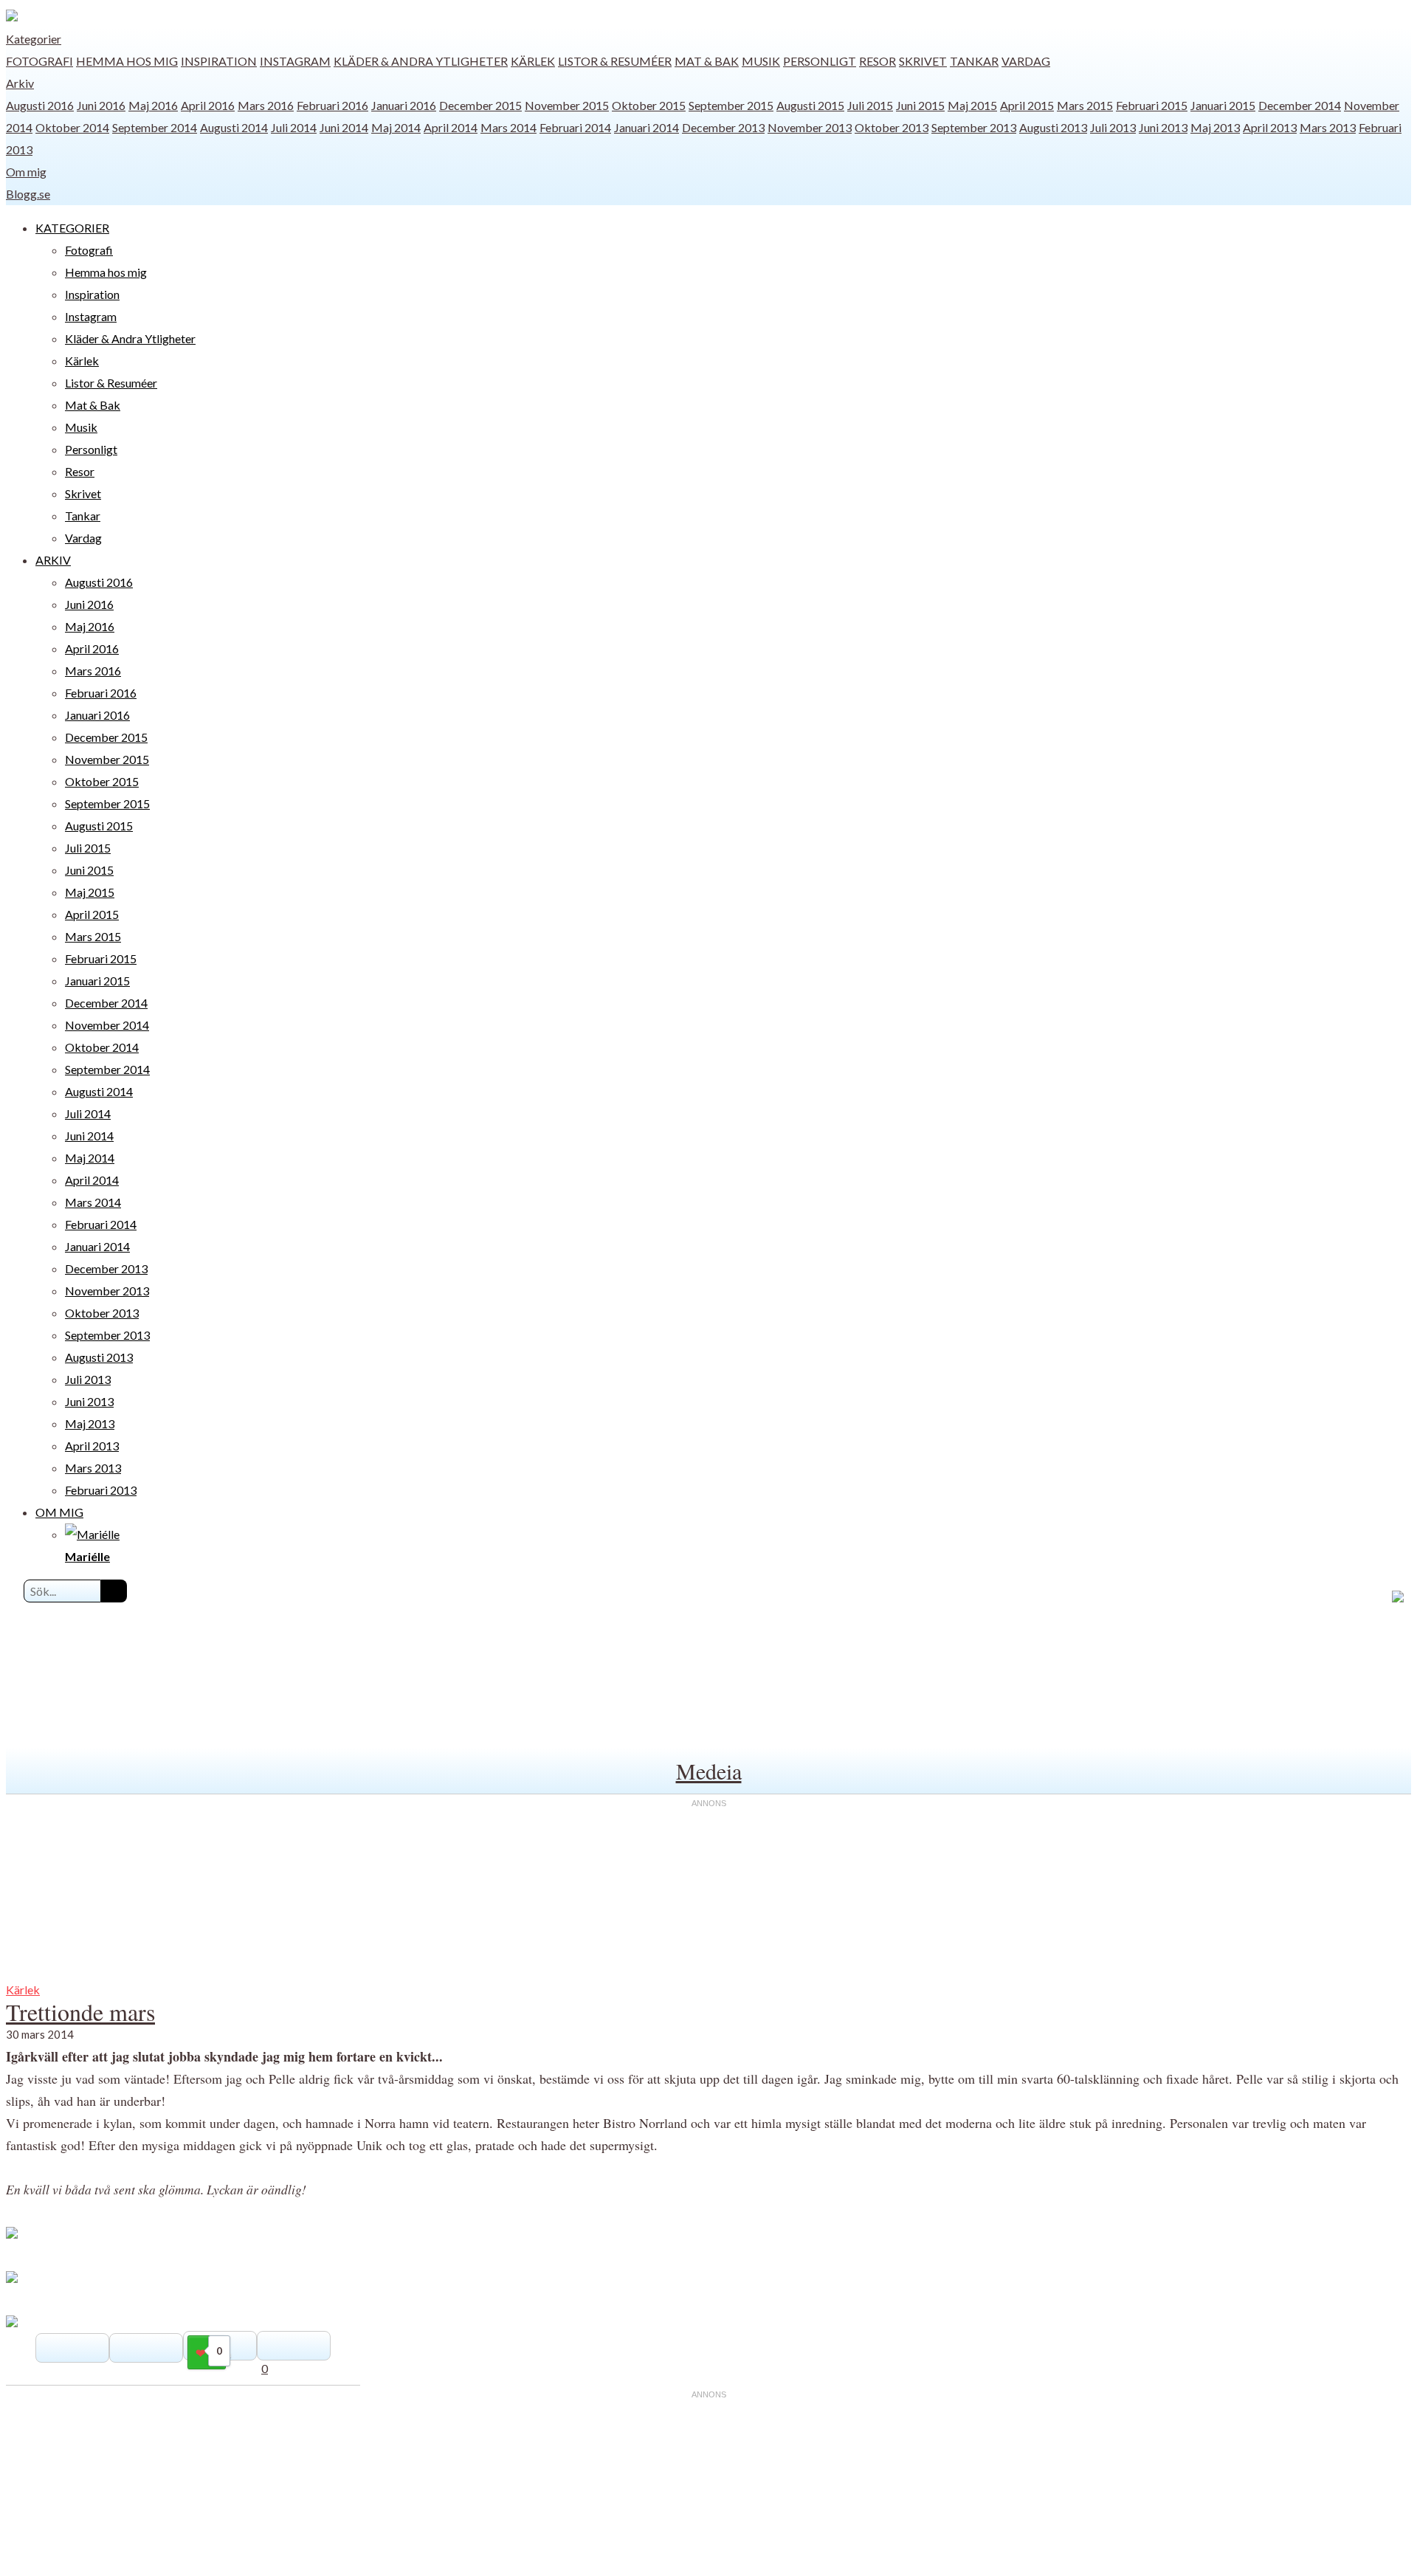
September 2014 (155, 127)
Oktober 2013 (892, 127)
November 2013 (810, 127)
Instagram (295, 61)
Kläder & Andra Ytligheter (421, 61)
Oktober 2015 (649, 105)
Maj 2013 (1215, 127)
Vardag (1026, 61)
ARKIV (53, 560)
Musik (761, 61)
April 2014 (451, 127)
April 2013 (1270, 127)
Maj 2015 (972, 105)
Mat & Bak (707, 61)
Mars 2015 (1085, 105)
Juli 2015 (870, 105)
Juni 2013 (1163, 127)
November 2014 (107, 1025)
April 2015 (1027, 105)
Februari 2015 (1152, 105)
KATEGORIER (72, 228)
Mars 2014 (508, 127)
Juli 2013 (1113, 127)
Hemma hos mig (127, 61)
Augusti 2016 (40, 105)
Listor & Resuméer (615, 61)
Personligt (820, 61)
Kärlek (533, 61)
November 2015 (567, 105)
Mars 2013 (1328, 127)
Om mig (26, 172)
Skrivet (923, 61)
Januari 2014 (647, 127)
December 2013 (723, 127)
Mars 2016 (266, 105)
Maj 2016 (153, 105)
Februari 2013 (101, 1490)
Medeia (709, 1771)
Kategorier (34, 39)
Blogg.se (28, 194)
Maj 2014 (396, 127)
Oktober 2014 (72, 127)
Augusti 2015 (810, 105)
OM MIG (59, 1512)
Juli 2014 (294, 127)
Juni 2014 (344, 127)
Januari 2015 (1223, 105)
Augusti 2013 (1053, 127)
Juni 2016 (101, 105)
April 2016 (208, 105)
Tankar (974, 61)
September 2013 (974, 127)
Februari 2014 (575, 127)
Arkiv (20, 83)
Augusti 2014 (234, 127)
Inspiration (219, 61)
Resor (878, 61)
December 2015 (480, 105)
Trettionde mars (80, 2012)
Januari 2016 (404, 105)
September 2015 (731, 105)
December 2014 (1300, 105)
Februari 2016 (332, 105)
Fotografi (39, 61)
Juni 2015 (920, 105)
